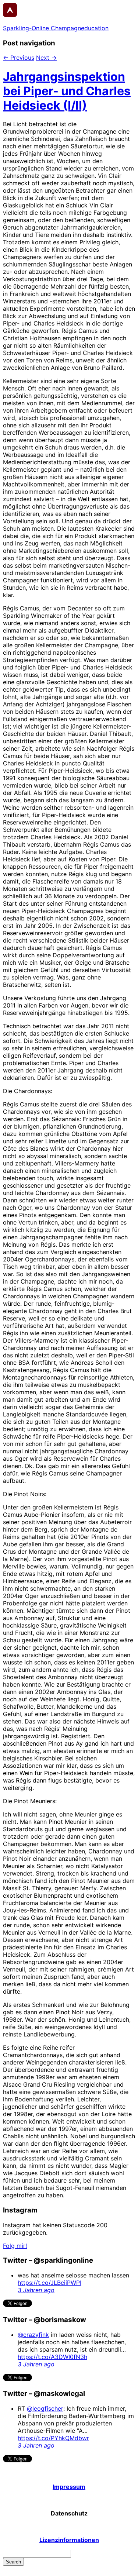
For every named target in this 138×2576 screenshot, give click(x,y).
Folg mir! (15, 2246)
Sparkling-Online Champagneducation (56, 28)
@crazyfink (33, 2335)
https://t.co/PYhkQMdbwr (53, 2438)
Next (46, 58)
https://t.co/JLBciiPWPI (49, 2283)
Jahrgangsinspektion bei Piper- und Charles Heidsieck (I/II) (67, 91)
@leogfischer (45, 2408)
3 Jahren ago (36, 2290)
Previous (19, 58)
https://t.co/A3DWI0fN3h (52, 2357)
